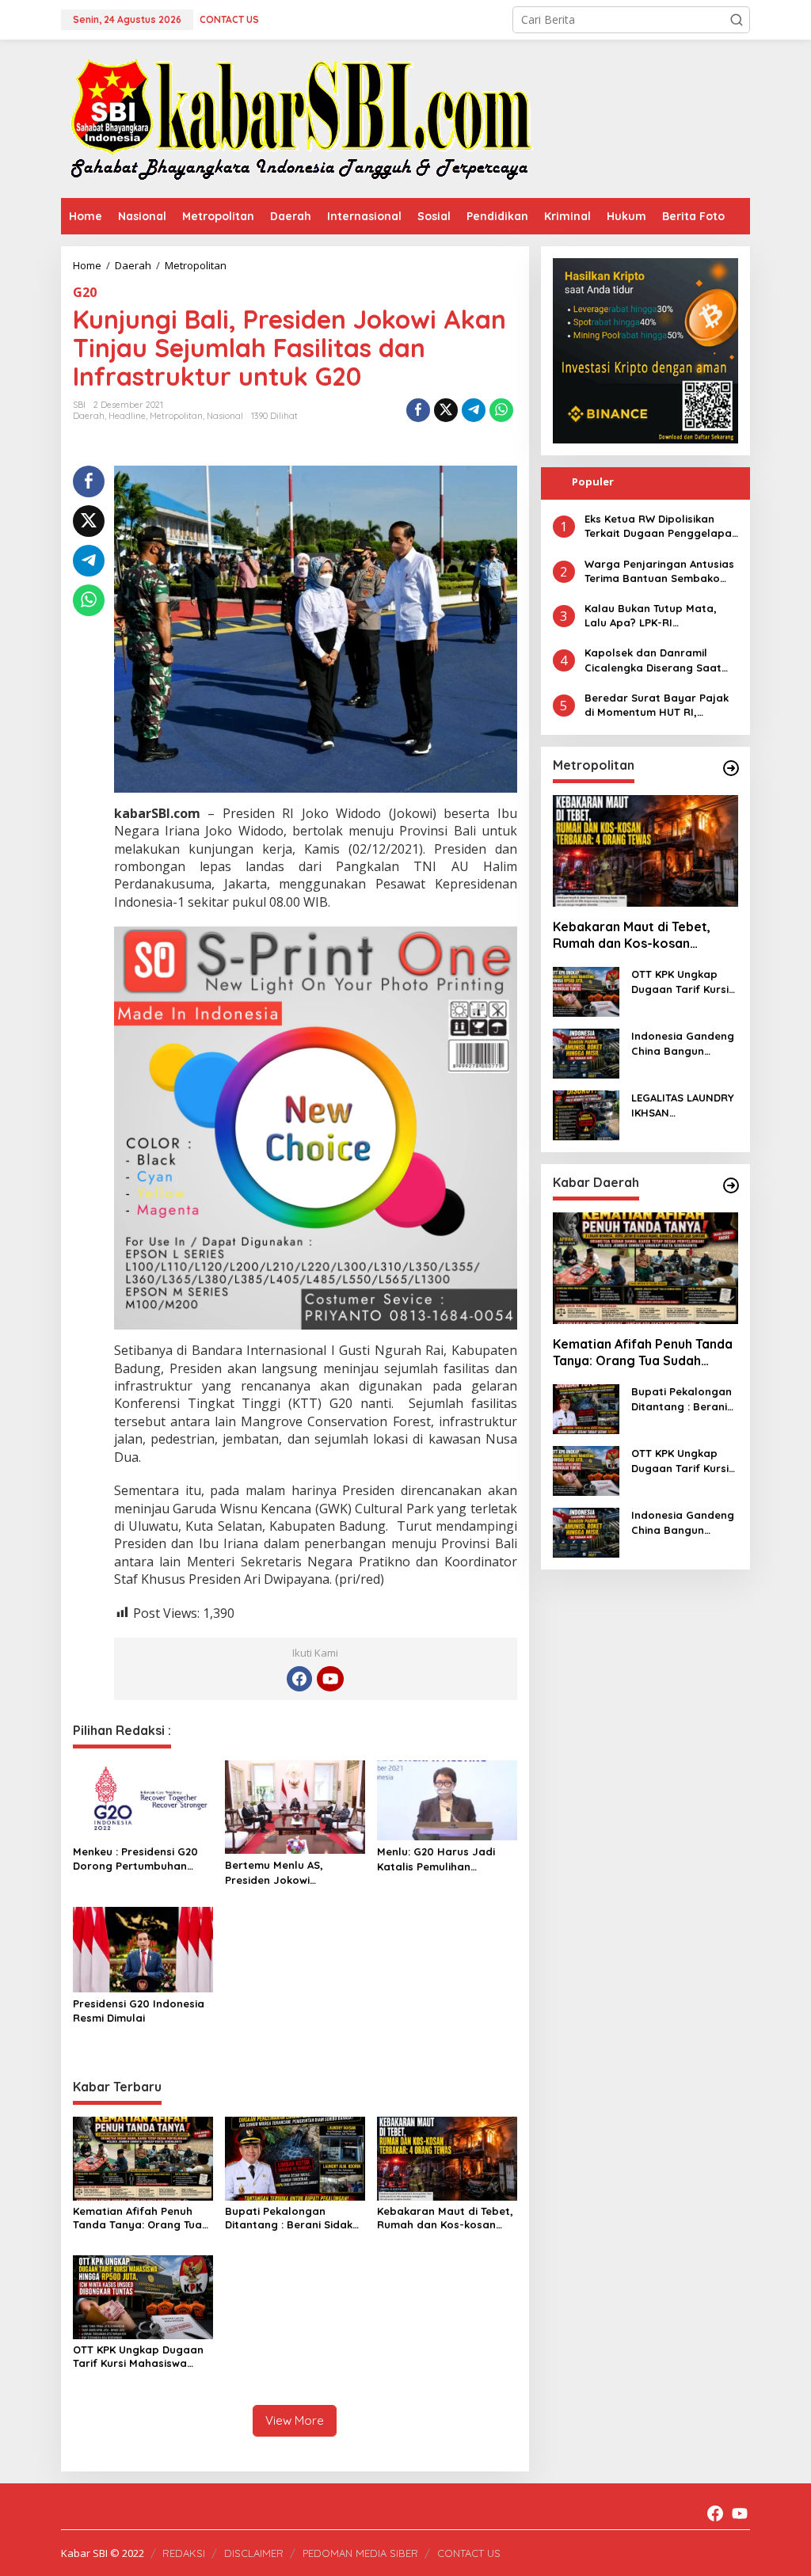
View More (295, 2420)
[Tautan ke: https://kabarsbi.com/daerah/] (731, 1185)
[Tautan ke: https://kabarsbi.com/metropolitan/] (731, 768)
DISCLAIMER (254, 2553)
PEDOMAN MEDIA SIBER (360, 2553)
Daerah (89, 416)
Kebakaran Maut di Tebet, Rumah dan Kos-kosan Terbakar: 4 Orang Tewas (445, 2218)
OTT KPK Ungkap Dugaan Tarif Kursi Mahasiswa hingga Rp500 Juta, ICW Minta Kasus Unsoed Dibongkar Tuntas (138, 2357)
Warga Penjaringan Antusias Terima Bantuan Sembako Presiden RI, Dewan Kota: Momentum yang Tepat (659, 571)
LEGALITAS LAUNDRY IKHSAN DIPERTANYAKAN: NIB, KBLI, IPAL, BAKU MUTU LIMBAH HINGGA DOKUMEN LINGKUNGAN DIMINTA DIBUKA (685, 1105)
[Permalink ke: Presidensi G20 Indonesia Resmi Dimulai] (143, 1948)
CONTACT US (469, 2553)
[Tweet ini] (446, 410)
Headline (127, 416)
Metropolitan (176, 416)
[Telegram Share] (474, 410)
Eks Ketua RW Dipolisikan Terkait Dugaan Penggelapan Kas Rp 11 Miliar (661, 526)
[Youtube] (330, 1679)
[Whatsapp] (501, 410)
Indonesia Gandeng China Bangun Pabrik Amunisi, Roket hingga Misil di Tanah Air (683, 1043)
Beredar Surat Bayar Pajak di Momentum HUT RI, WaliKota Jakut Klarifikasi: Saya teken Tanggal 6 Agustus (657, 705)
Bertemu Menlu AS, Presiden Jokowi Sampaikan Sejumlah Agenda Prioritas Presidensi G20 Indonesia (291, 1872)
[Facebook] (299, 1679)
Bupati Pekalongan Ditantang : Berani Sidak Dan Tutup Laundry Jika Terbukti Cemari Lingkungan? (289, 2218)
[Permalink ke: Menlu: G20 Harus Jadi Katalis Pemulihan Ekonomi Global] (447, 1799)
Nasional (225, 416)
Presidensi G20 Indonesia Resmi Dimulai (139, 2011)
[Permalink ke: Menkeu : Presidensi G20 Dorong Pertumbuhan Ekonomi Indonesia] (143, 1799)
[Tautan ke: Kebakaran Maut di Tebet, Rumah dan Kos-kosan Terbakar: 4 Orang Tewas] (645, 851)
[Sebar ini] (418, 410)
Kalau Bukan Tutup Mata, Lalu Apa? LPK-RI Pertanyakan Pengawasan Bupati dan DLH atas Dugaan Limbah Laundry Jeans (654, 616)
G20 (85, 292)
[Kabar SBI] (301, 118)
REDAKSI (184, 2553)
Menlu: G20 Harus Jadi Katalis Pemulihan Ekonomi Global (436, 1859)
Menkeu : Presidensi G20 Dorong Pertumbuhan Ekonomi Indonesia (135, 1859)
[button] (737, 20)
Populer (593, 481)
